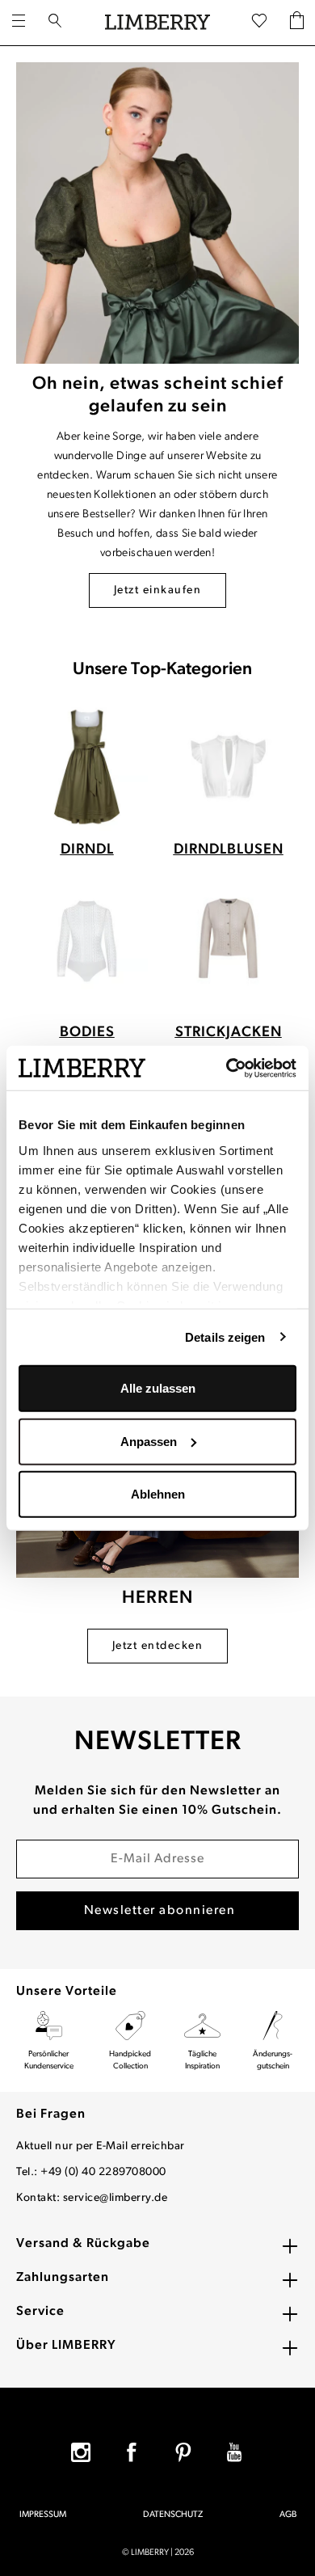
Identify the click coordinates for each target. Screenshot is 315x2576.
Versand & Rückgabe (83, 2244)
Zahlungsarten (63, 2278)
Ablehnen (158, 1494)
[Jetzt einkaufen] (157, 213)
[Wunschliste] (259, 22)
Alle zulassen (158, 1388)
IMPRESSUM (43, 2515)
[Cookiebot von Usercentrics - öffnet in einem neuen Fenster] (227, 1068)
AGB (288, 2515)
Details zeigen (225, 1336)
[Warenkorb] (297, 22)
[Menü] (19, 23)
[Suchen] (55, 23)
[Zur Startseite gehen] (157, 23)
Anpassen (149, 1441)
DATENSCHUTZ (173, 2515)
